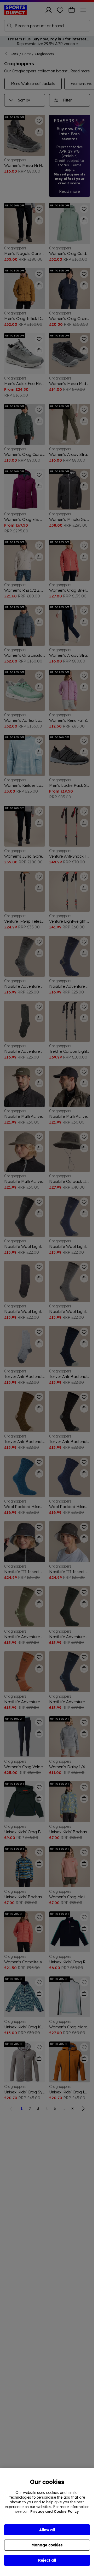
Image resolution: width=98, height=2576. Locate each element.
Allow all (47, 2530)
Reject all (47, 2560)
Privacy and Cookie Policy (54, 2511)
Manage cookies (47, 2545)
